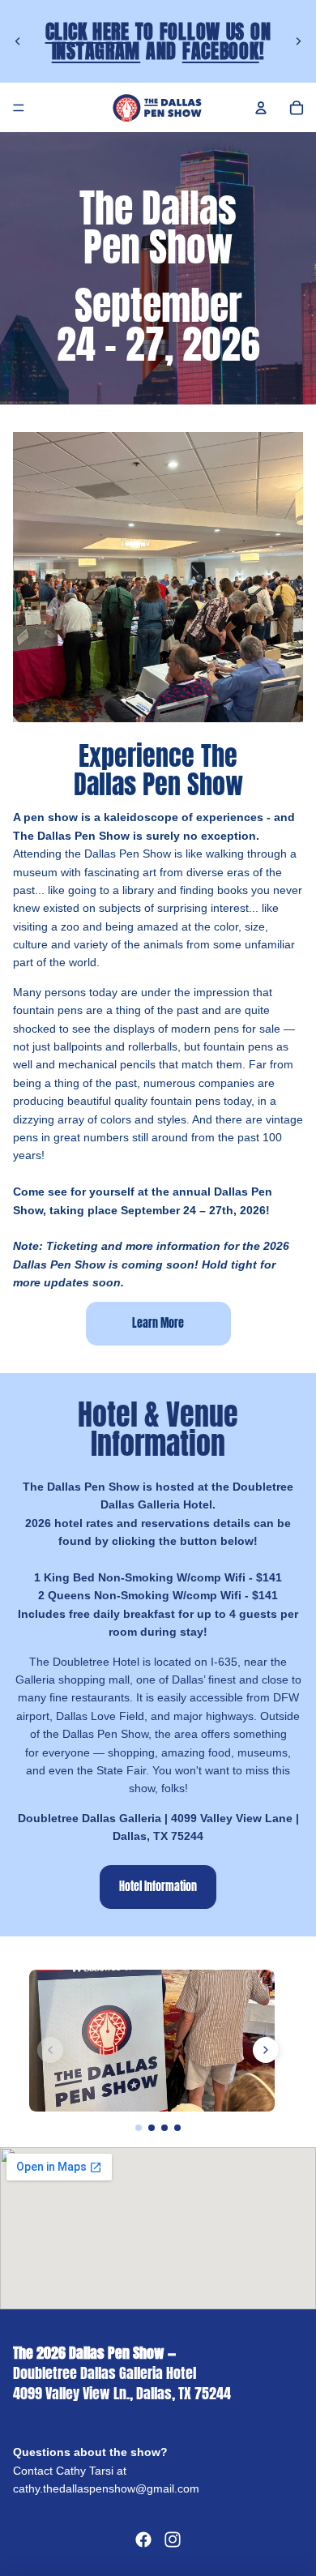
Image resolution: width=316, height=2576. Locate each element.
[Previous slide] (18, 41)
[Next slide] (298, 41)
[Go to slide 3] (164, 2128)
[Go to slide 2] (152, 2128)
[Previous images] (50, 2050)
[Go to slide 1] (139, 2128)
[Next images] (266, 2050)
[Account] (261, 108)
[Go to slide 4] (177, 2128)
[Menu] (19, 108)
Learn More (158, 1323)
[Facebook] (143, 2540)
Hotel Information (158, 1887)
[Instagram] (173, 2540)
